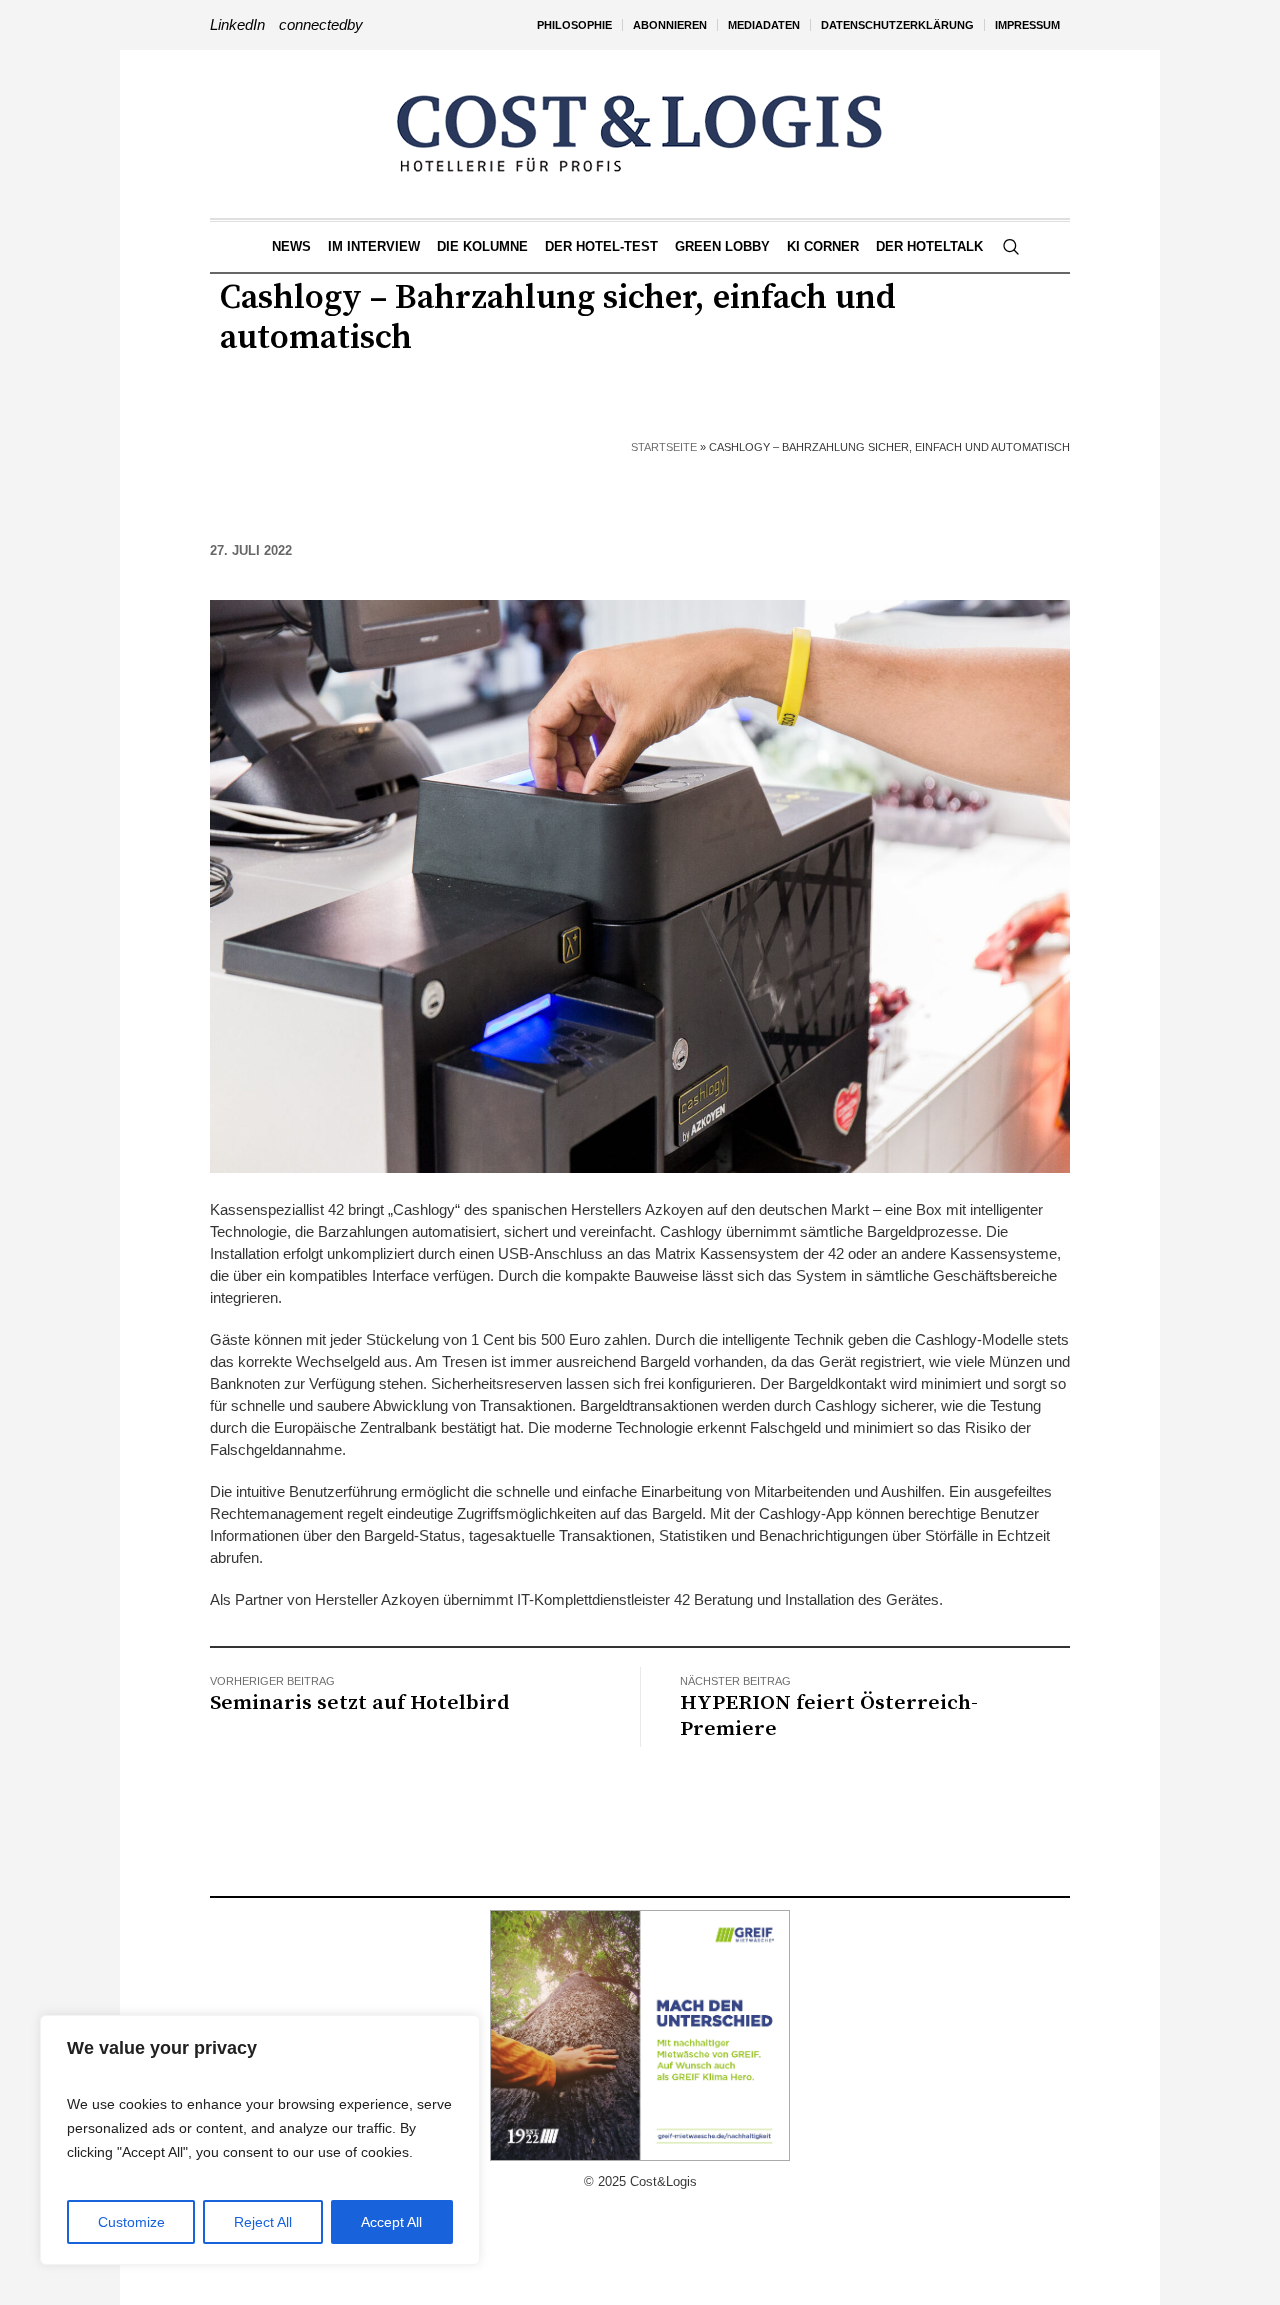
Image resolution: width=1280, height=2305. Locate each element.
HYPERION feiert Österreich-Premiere (829, 1716)
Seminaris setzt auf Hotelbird (360, 1703)
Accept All (391, 2222)
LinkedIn (237, 24)
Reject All (263, 2222)
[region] (260, 2140)
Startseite (664, 447)
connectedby (321, 24)
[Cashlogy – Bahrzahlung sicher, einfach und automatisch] (640, 885)
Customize (131, 2222)
